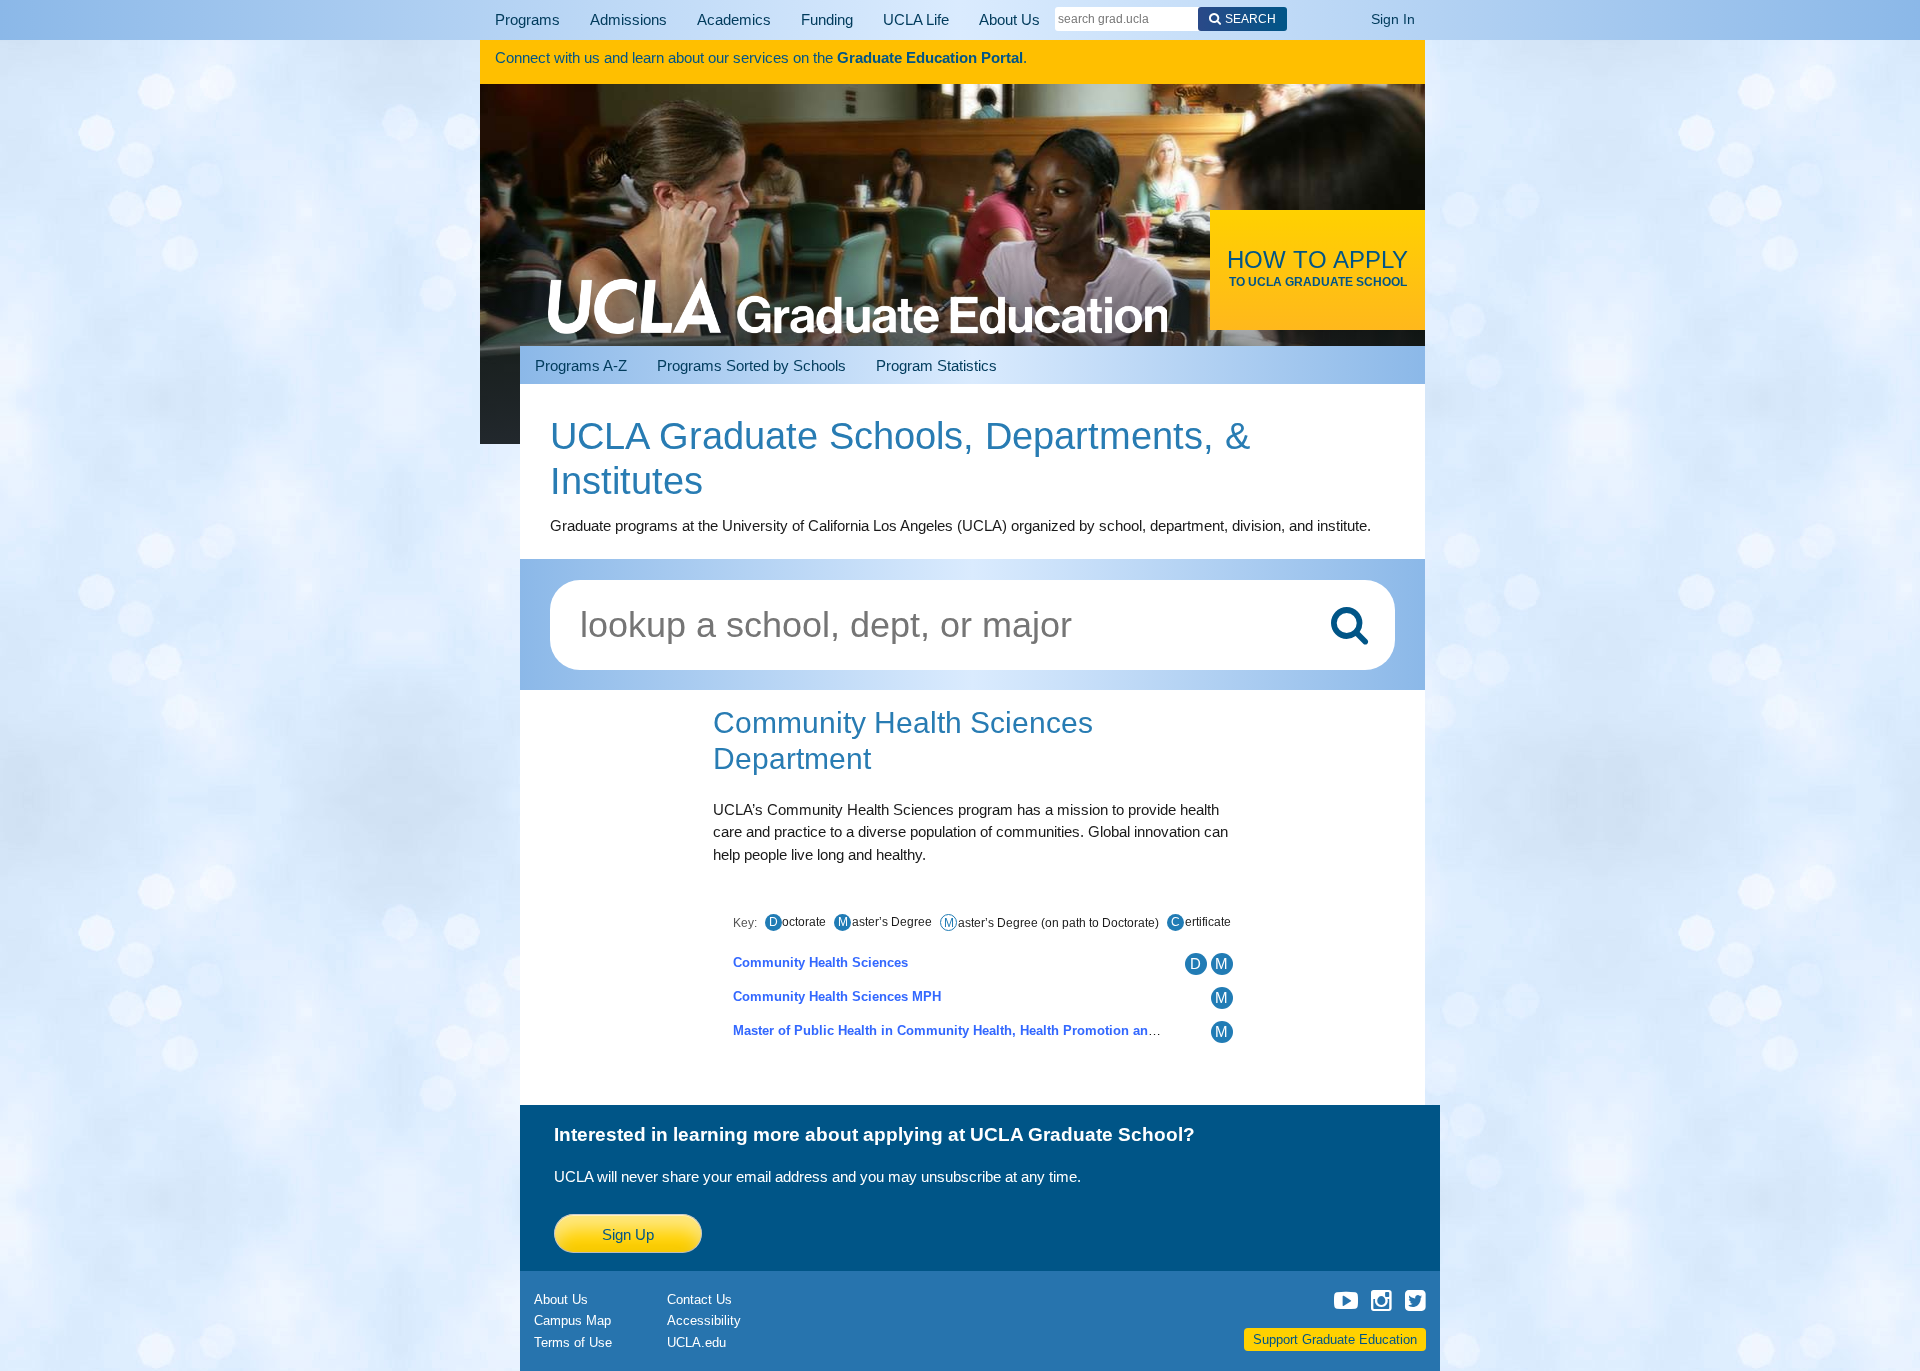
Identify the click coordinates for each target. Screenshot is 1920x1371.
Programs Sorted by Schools (751, 365)
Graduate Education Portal (930, 57)
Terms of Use (573, 1342)
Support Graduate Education (1335, 1339)
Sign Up (628, 1234)
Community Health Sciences (820, 962)
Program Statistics (936, 365)
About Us (946, 20)
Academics (701, 20)
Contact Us (699, 1299)
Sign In (1393, 19)
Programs (521, 20)
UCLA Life (863, 20)
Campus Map (572, 1320)
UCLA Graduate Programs (857, 282)
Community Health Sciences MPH (837, 996)
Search (1181, 19)
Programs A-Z (581, 365)
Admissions (609, 20)
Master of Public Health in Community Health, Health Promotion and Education (978, 1030)
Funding (783, 20)
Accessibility (704, 1320)
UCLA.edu (696, 1342)
